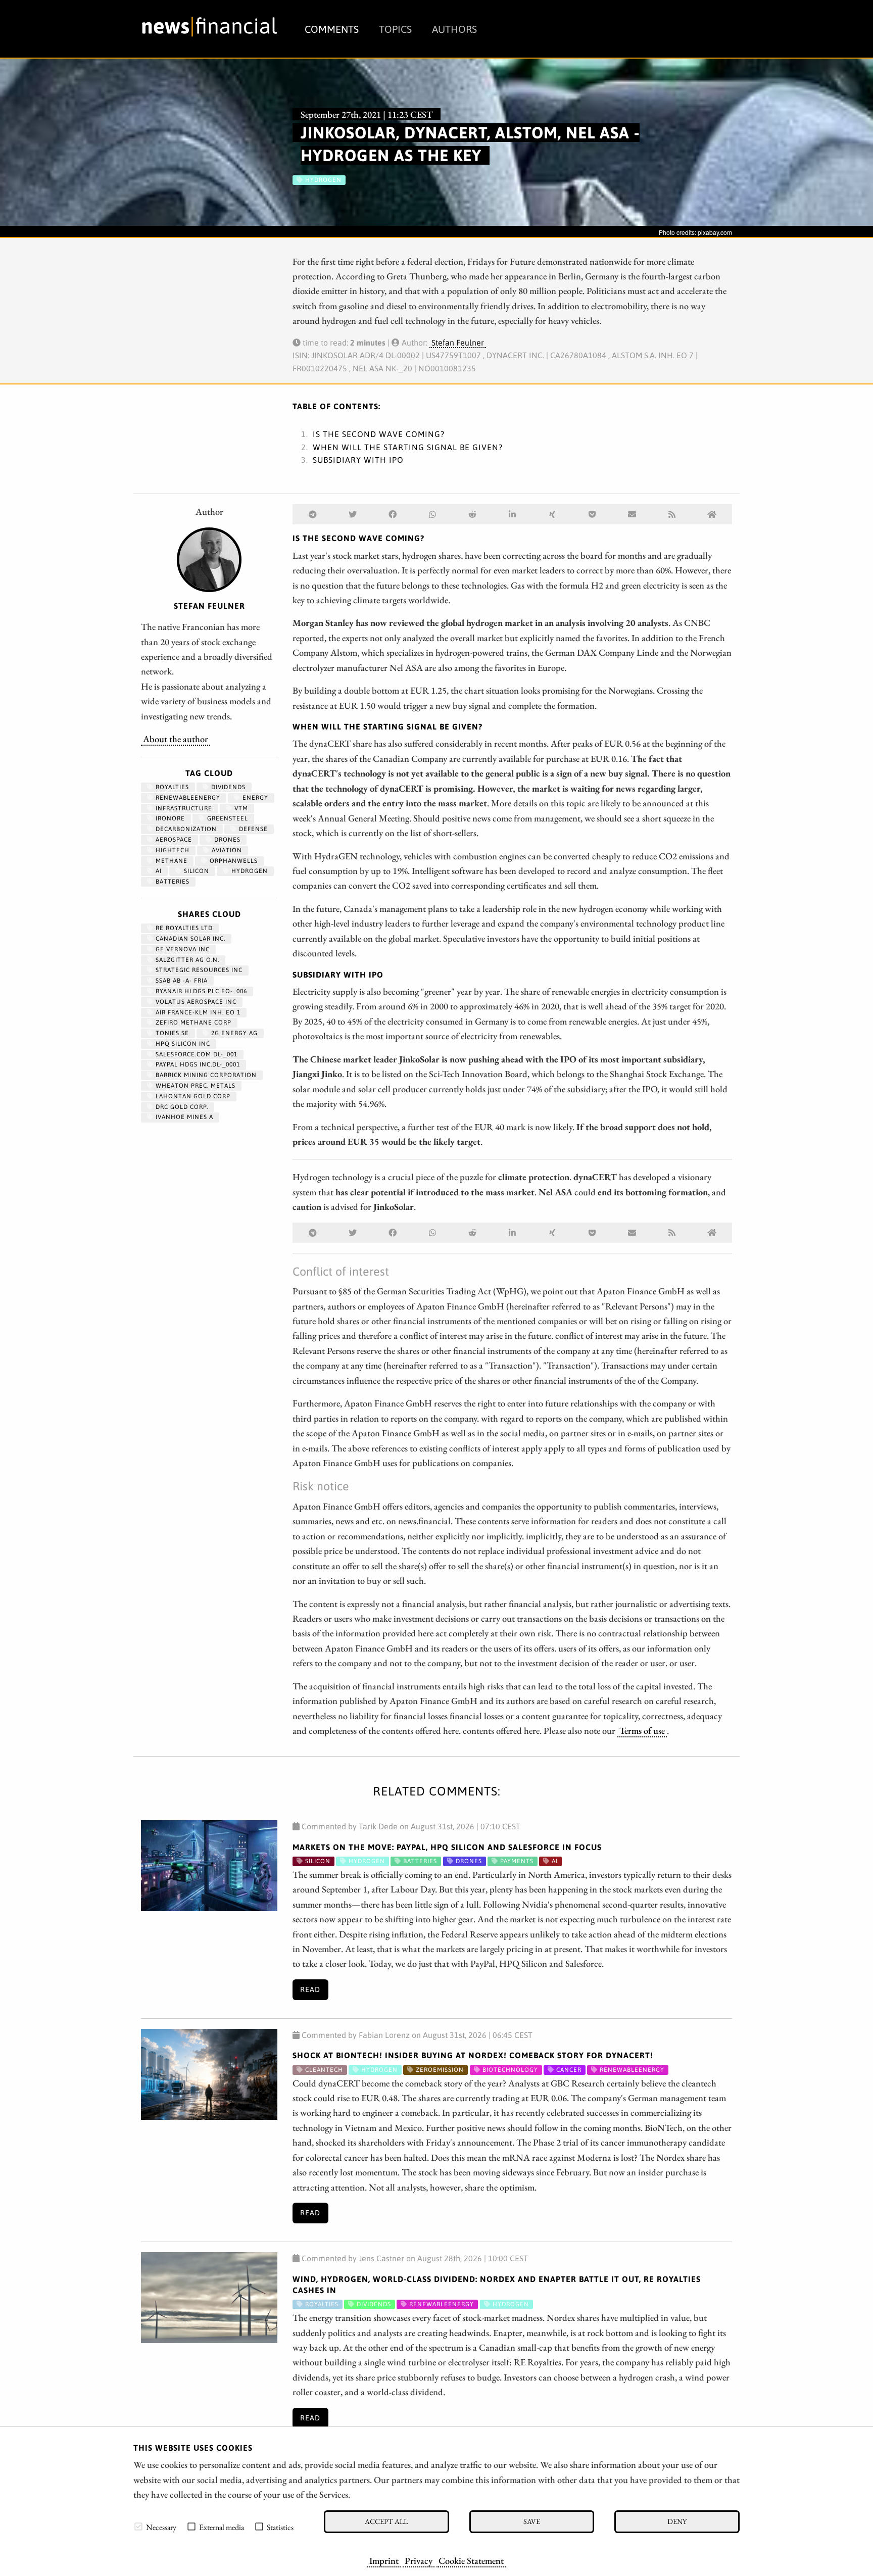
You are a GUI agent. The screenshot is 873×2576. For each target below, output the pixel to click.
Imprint (384, 2560)
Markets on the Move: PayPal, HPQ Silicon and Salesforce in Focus (447, 1847)
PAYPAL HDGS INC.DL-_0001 (197, 1064)
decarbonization (185, 829)
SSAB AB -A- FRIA (181, 981)
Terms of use (642, 1730)
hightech (172, 850)
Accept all (386, 2521)
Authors (454, 29)
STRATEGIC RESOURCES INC (198, 970)
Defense (252, 829)
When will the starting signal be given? (408, 447)
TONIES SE (171, 1033)
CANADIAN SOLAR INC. (189, 939)
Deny (677, 2521)
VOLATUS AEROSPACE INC (195, 1002)
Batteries (172, 882)
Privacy (419, 2560)
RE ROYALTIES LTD (183, 928)
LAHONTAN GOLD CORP (192, 1096)
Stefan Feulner (458, 343)
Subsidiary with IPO (358, 460)
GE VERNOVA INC (182, 949)
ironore (169, 818)
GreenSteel (227, 818)
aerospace (173, 840)
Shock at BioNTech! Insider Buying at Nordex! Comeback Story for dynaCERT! (473, 2055)
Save (532, 2521)
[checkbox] (138, 2526)
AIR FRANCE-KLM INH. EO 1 (197, 1012)
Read (310, 1989)
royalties (171, 787)
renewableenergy (187, 798)
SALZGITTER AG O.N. (186, 960)
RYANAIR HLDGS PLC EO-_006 (200, 991)
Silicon (196, 871)
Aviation (226, 850)
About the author (176, 739)
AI (158, 871)
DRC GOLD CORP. (181, 1107)
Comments (332, 29)
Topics (395, 29)
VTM (240, 808)
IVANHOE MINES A (183, 1117)
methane (171, 861)
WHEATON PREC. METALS (195, 1086)
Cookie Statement (471, 2560)
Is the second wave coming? (379, 434)
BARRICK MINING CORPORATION (205, 1075)
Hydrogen (249, 871)
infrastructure (183, 808)
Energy (254, 798)
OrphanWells (233, 861)
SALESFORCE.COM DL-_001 (196, 1054)
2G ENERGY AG (233, 1033)
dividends (227, 787)
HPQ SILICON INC (182, 1044)
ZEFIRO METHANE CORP (192, 1023)
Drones (226, 840)
